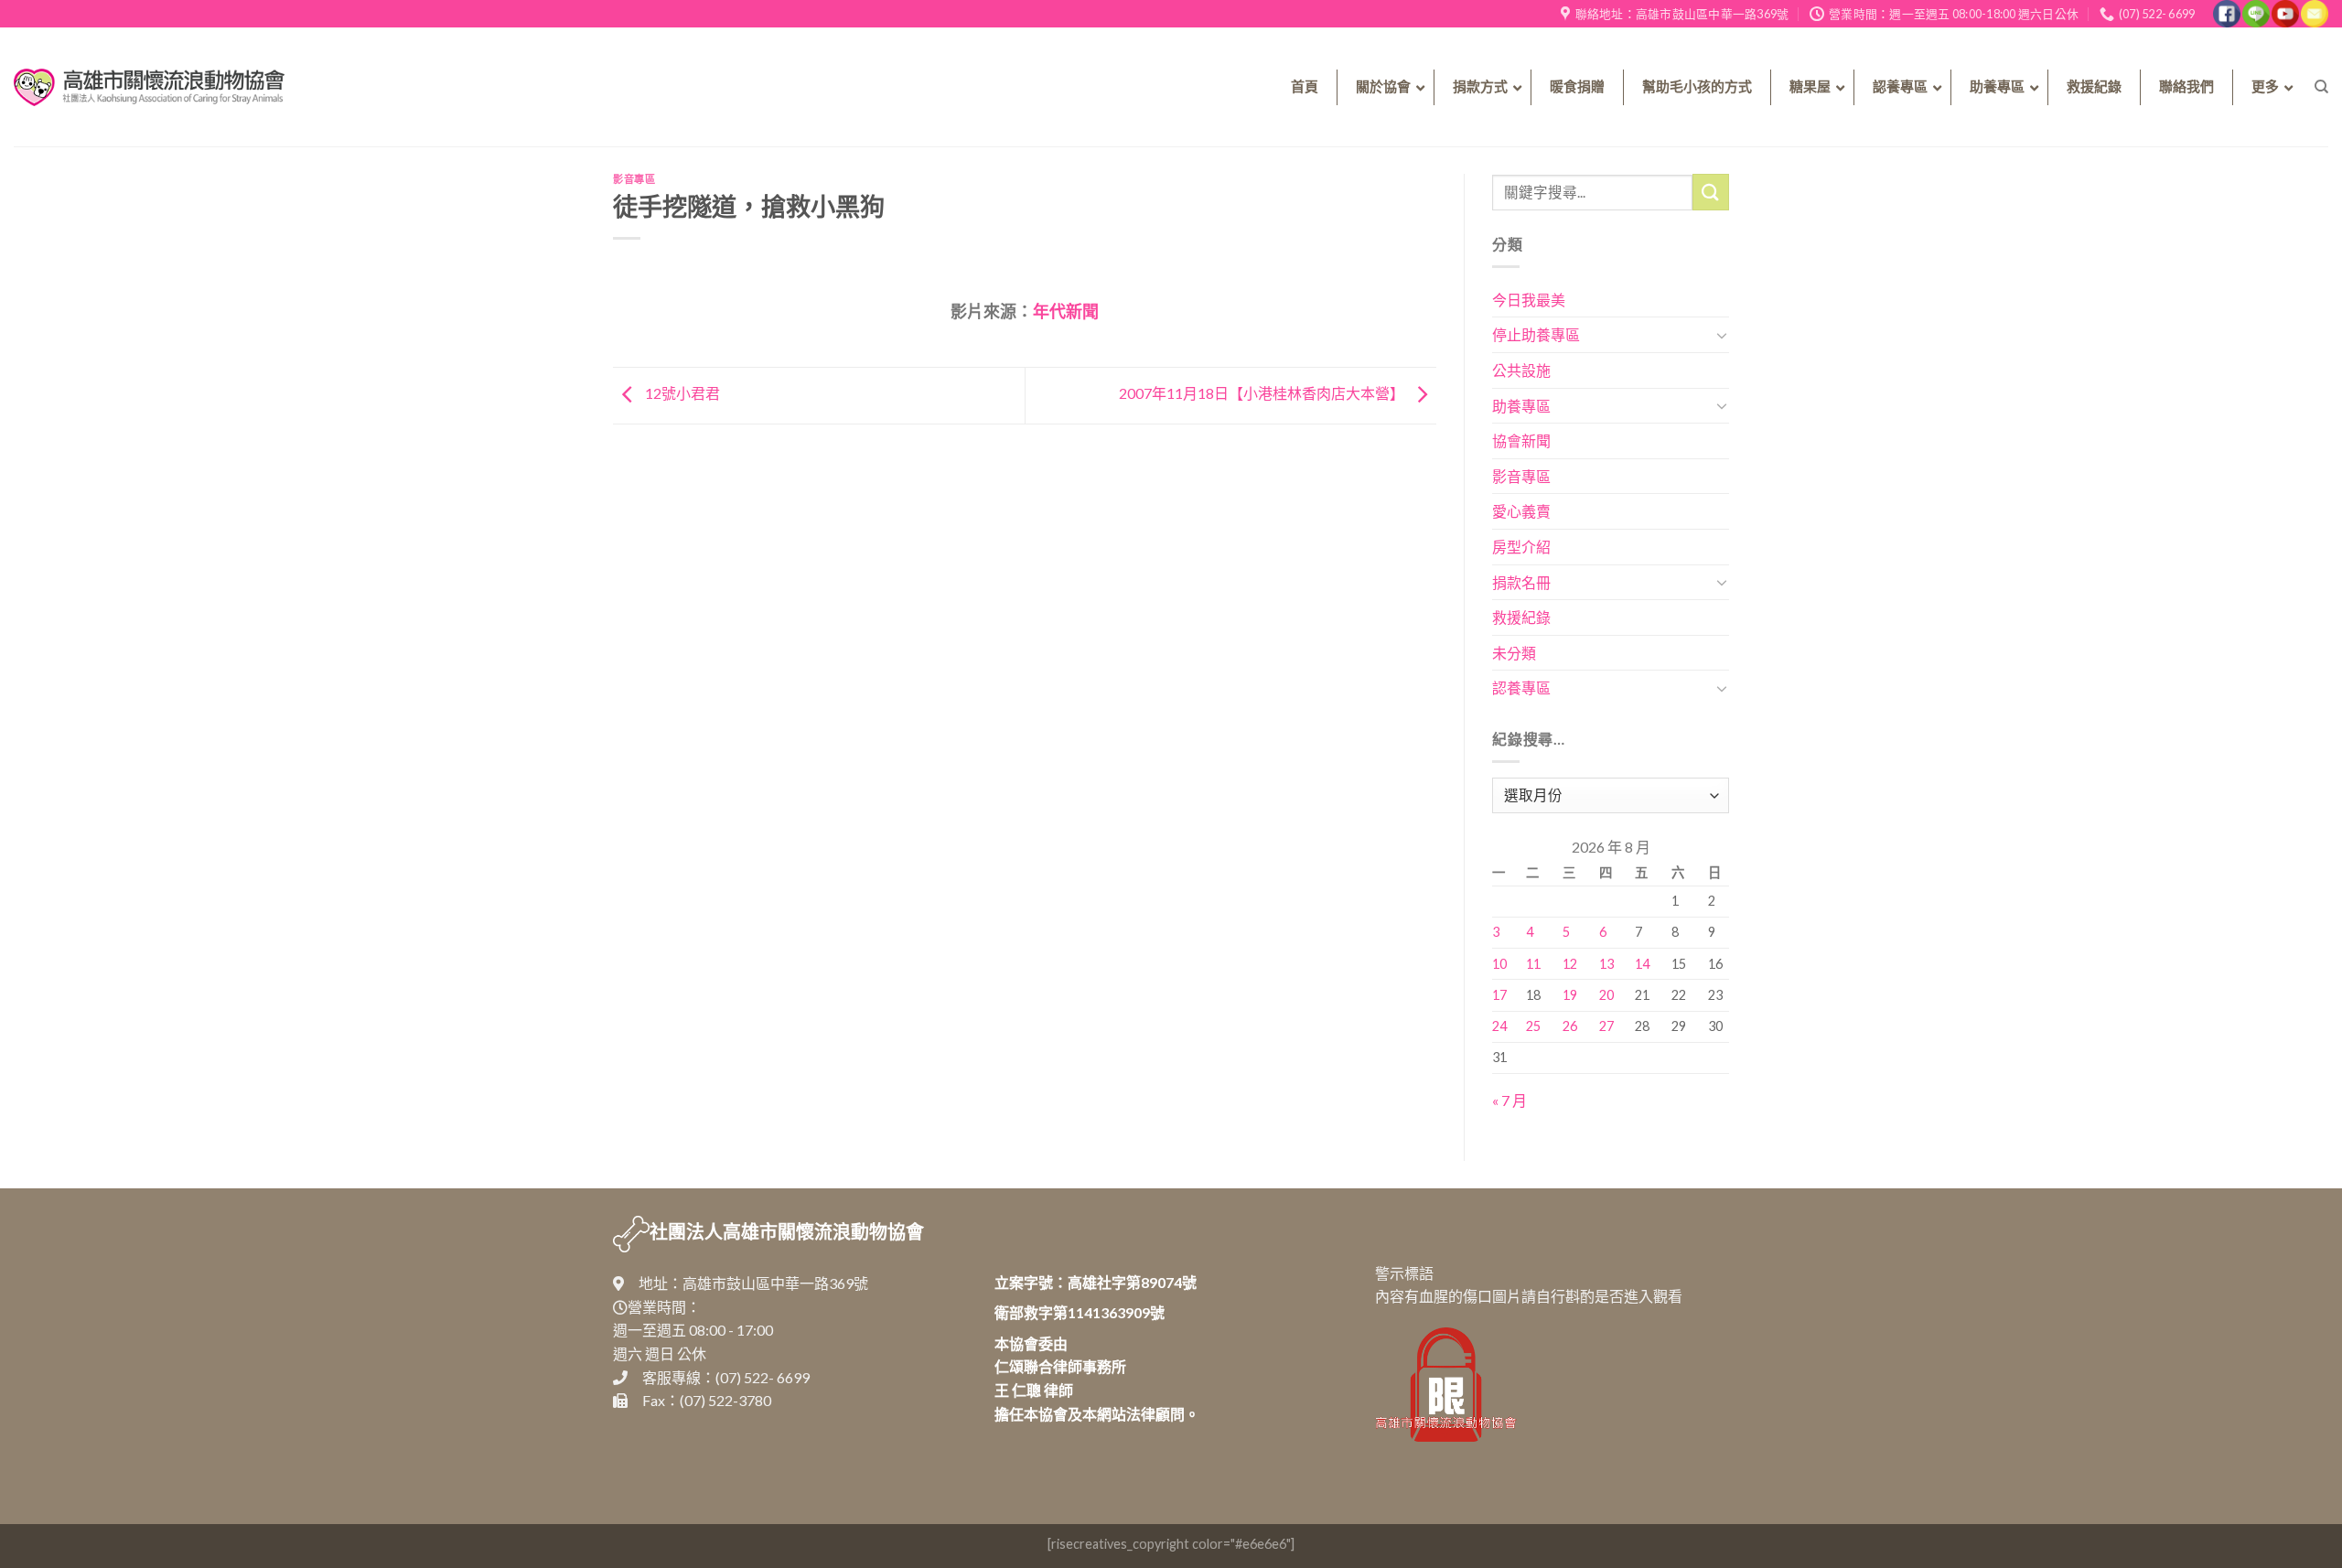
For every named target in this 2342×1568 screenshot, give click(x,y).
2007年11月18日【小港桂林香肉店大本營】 (1263, 393)
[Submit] (1711, 192)
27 (1606, 1026)
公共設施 (1521, 370)
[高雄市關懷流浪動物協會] (149, 87)
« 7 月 (1509, 1100)
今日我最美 (1529, 300)
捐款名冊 (1521, 582)
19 (1570, 995)
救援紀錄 (1521, 617)
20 (1606, 995)
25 (1533, 1026)
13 (1606, 964)
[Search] (2321, 87)
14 (1642, 964)
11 (1533, 964)
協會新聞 (1521, 440)
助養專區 (1521, 406)
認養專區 (1521, 687)
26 (1570, 1026)
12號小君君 (681, 393)
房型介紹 (1521, 547)
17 (1499, 995)
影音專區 (634, 179)
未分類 (1514, 653)
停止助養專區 (1536, 334)
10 (1499, 964)
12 (1570, 964)
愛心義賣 (1521, 511)
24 (1499, 1026)
